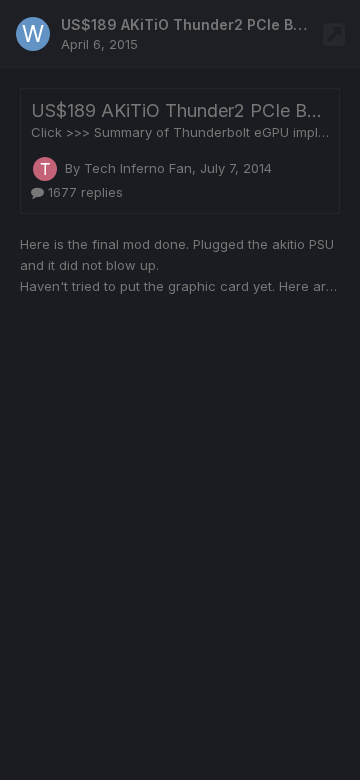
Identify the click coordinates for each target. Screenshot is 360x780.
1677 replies (83, 192)
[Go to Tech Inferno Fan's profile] (45, 169)
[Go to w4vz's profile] (33, 34)
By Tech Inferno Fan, (168, 168)
